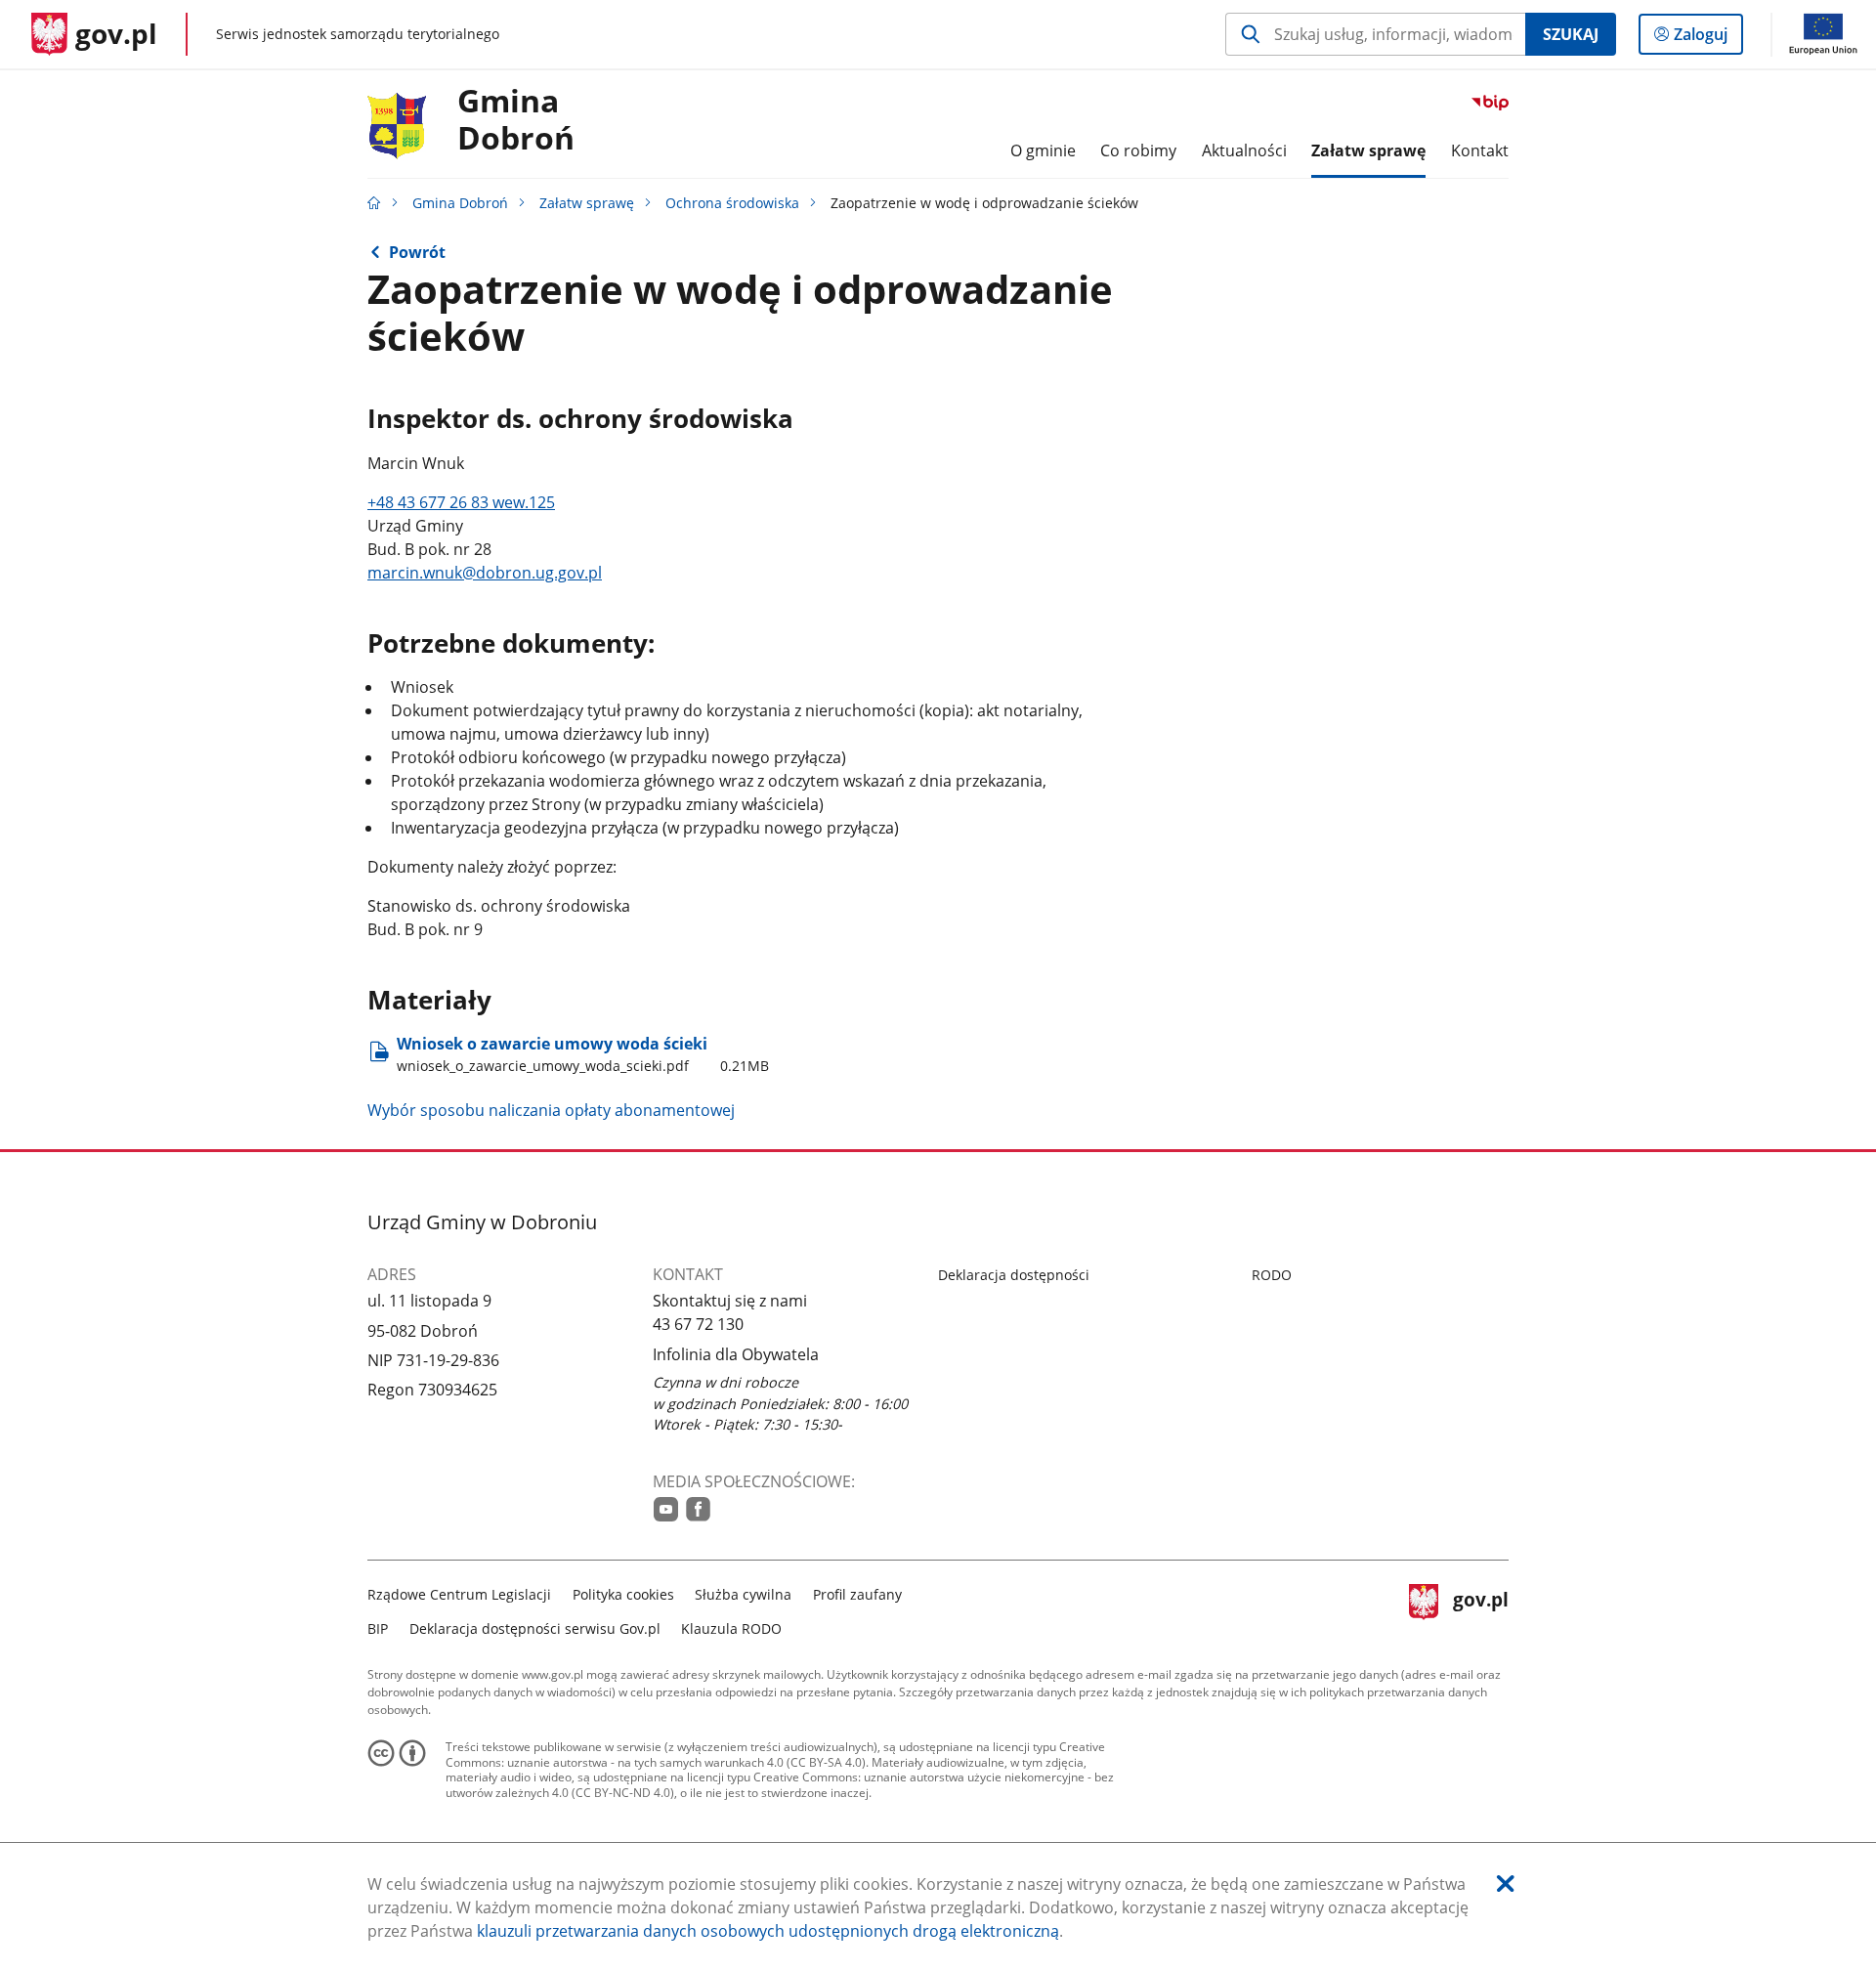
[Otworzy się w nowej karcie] (666, 1509)
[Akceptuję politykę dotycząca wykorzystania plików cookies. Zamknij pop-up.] (1506, 1884)
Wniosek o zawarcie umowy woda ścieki (583, 1054)
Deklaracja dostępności (1014, 1275)
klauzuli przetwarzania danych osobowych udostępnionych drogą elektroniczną (768, 1931)
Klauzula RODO (731, 1628)
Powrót (417, 252)
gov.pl (1480, 1609)
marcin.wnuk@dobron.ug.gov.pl (485, 573)
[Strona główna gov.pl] (374, 203)
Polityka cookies (623, 1594)
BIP (378, 1628)
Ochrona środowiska (732, 203)
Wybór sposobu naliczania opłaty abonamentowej (551, 1110)
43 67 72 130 (698, 1324)
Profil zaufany (857, 1594)
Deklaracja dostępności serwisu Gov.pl (535, 1628)
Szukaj (1571, 34)
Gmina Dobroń (516, 120)
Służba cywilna (743, 1594)
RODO (1272, 1275)
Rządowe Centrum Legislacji (459, 1594)
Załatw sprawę (587, 203)
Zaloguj (1708, 39)
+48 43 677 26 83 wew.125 (461, 502)
